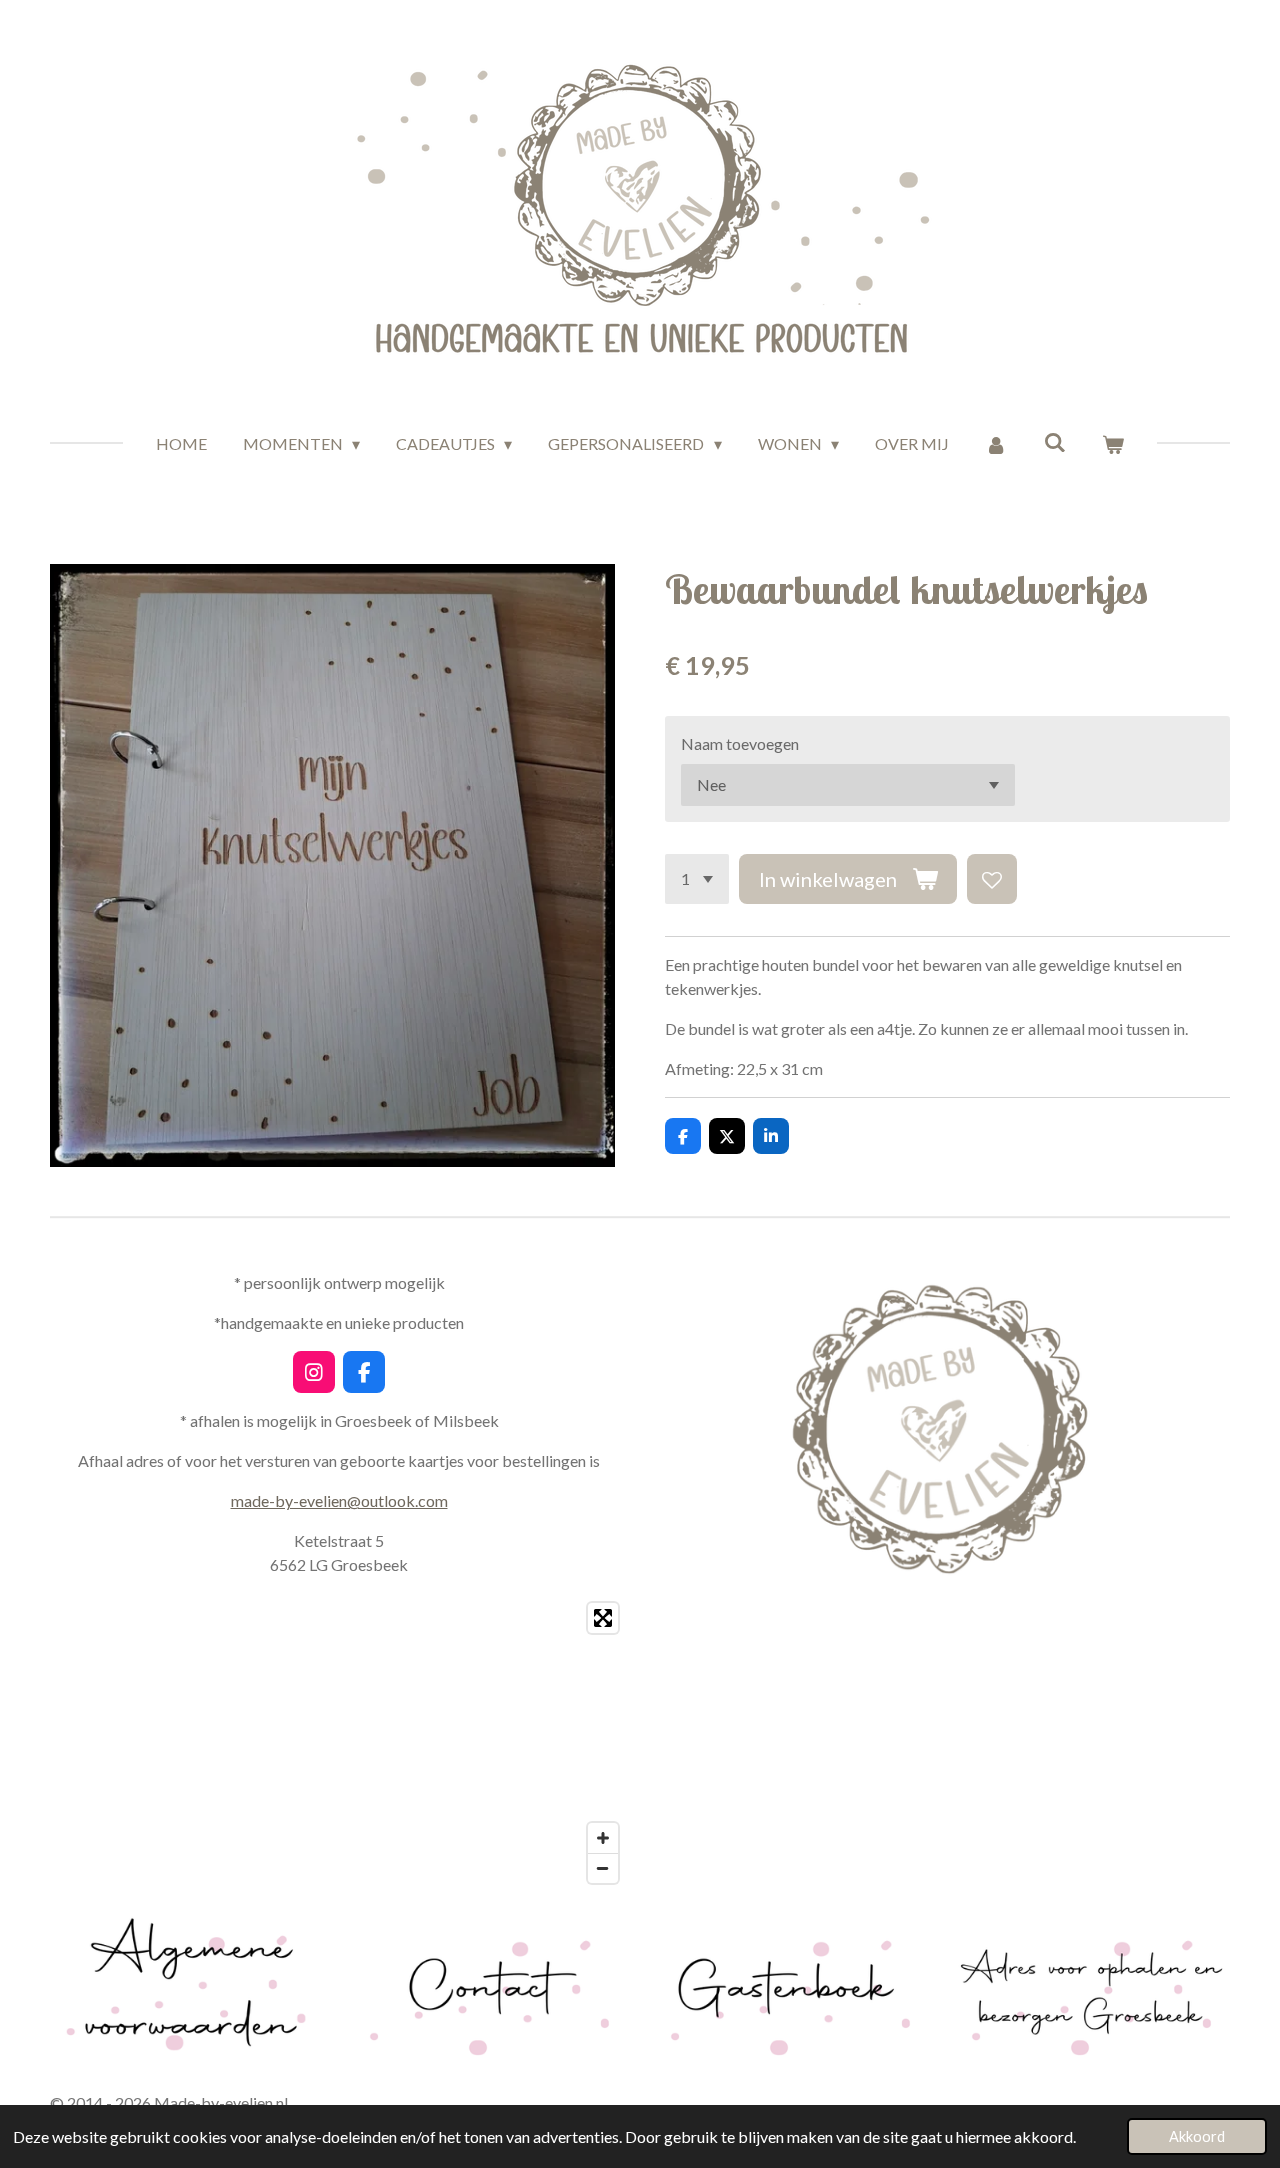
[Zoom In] (603, 1838)
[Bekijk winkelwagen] (1113, 444)
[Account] (996, 444)
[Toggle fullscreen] (603, 1618)
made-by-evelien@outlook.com (339, 1500)
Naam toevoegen (740, 743)
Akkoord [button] (1197, 2136)
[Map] (339, 1743)
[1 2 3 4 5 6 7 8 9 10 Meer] (697, 879)
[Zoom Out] (603, 1868)
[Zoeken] (1055, 441)
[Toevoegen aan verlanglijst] (992, 879)
